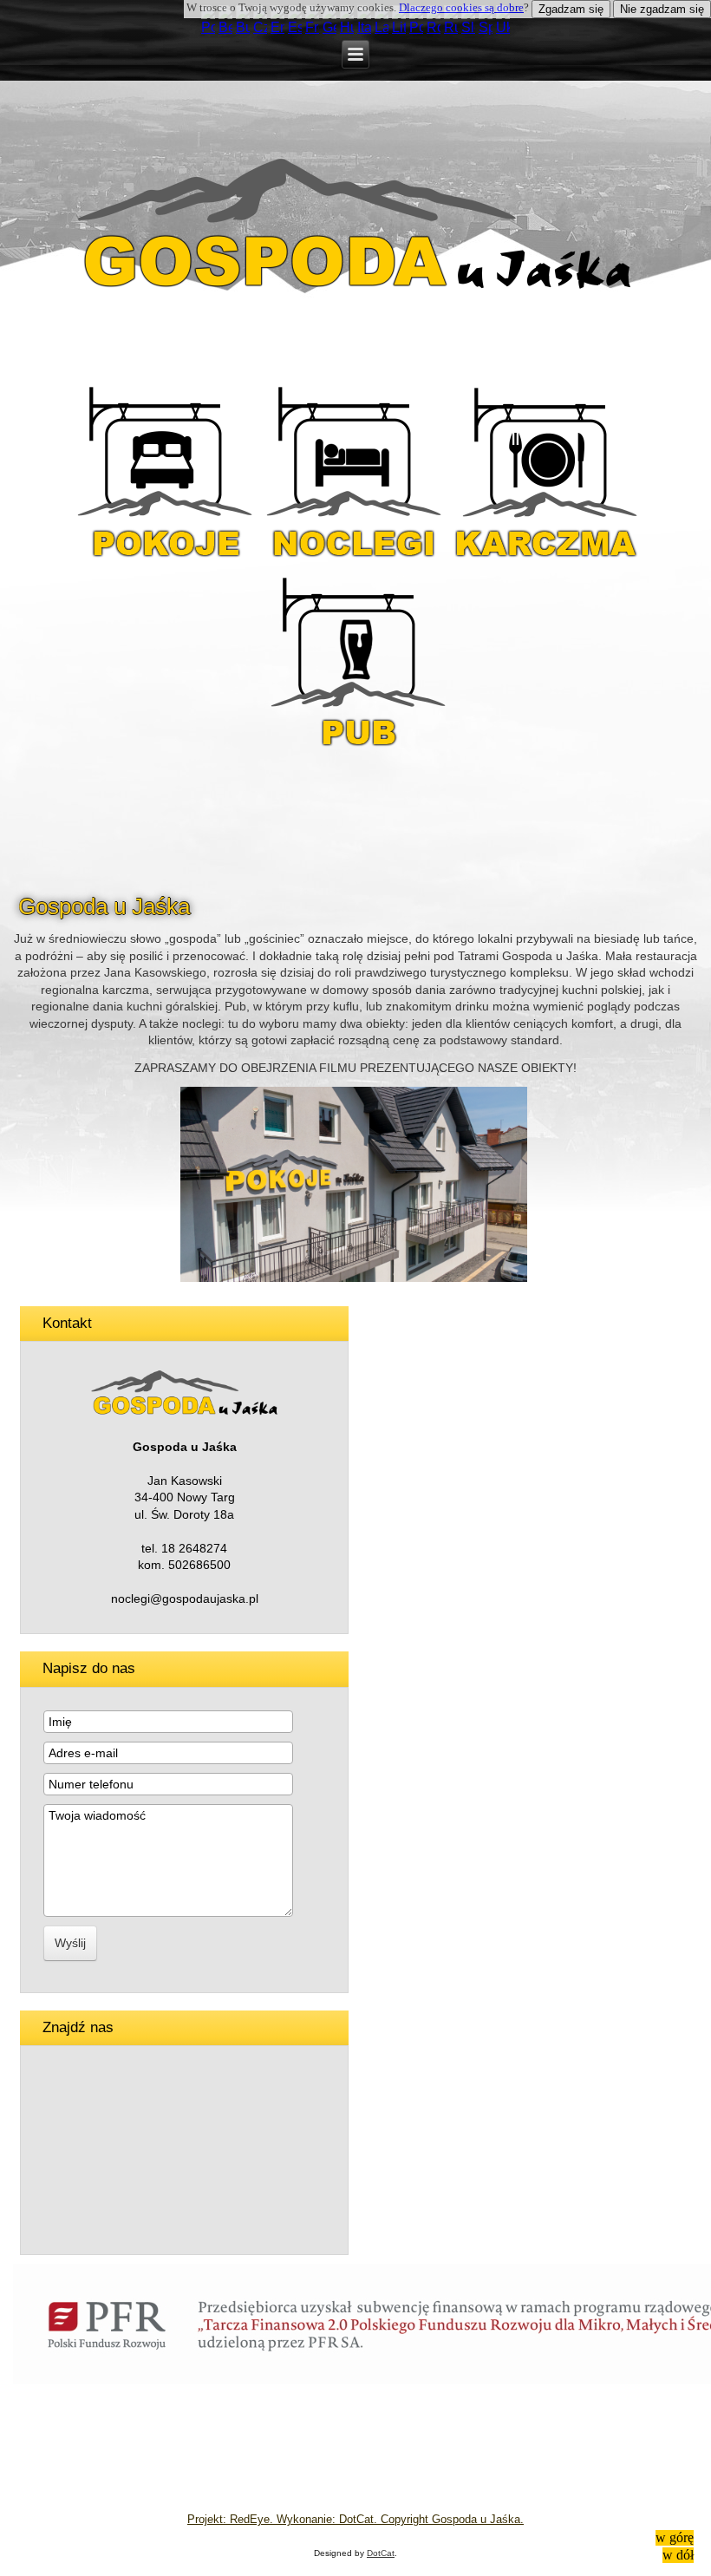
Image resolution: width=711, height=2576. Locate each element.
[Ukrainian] (503, 27)
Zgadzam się (571, 9)
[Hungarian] (347, 27)
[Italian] (364, 27)
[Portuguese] (416, 27)
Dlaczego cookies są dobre (461, 7)
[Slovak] (468, 27)
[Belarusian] (225, 27)
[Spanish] (486, 27)
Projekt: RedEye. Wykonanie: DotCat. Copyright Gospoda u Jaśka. (355, 2519)
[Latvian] (382, 27)
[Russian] (451, 27)
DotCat (381, 2553)
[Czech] (260, 27)
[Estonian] (295, 27)
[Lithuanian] (399, 27)
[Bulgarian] (243, 27)
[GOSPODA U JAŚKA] (354, 1278)
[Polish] (208, 27)
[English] (277, 27)
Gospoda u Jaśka (104, 906)
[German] (329, 27)
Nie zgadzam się (662, 9)
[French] (312, 27)
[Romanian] (434, 27)
